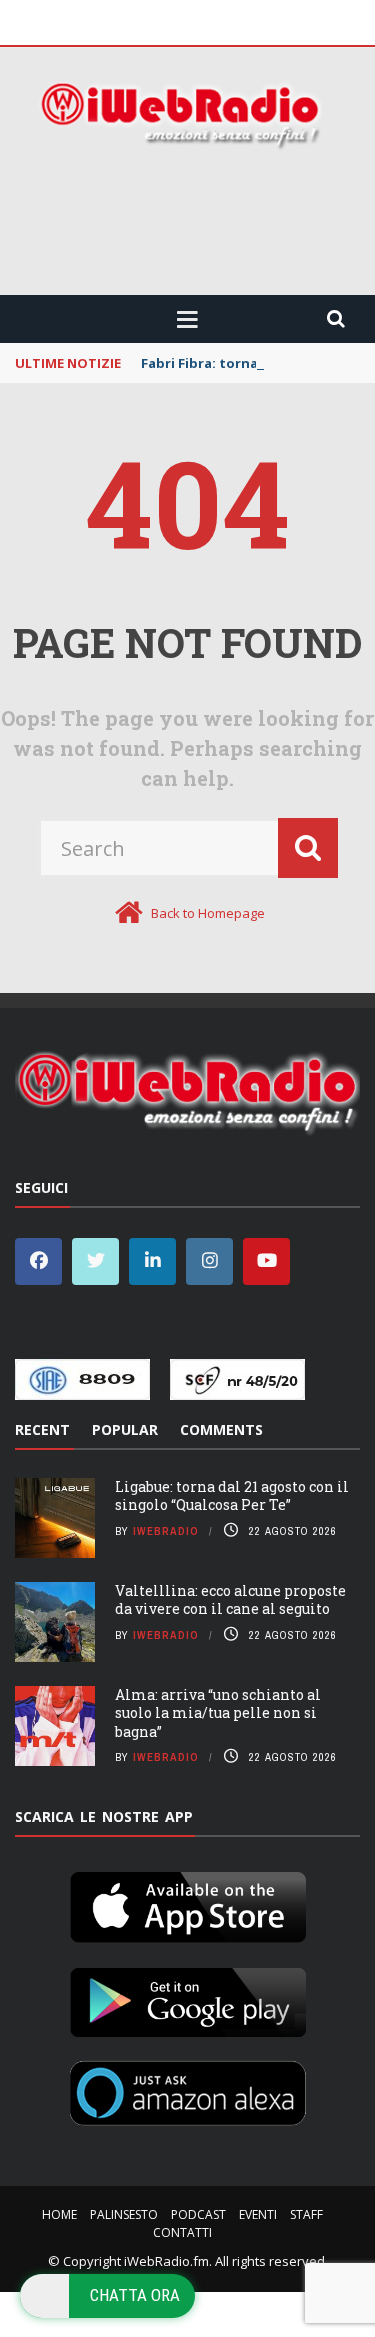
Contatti (182, 2232)
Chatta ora (135, 2295)
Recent (42, 1429)
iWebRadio (166, 1531)
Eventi (258, 2214)
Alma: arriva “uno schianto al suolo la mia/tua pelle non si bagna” (218, 1712)
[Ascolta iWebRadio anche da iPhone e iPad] (188, 1904)
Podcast (198, 2214)
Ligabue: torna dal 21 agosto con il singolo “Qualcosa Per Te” (232, 1495)
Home (59, 2214)
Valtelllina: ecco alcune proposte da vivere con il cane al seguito (230, 1599)
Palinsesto (124, 2214)
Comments (221, 1429)
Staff (306, 2214)
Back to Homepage (208, 913)
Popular (125, 1429)
